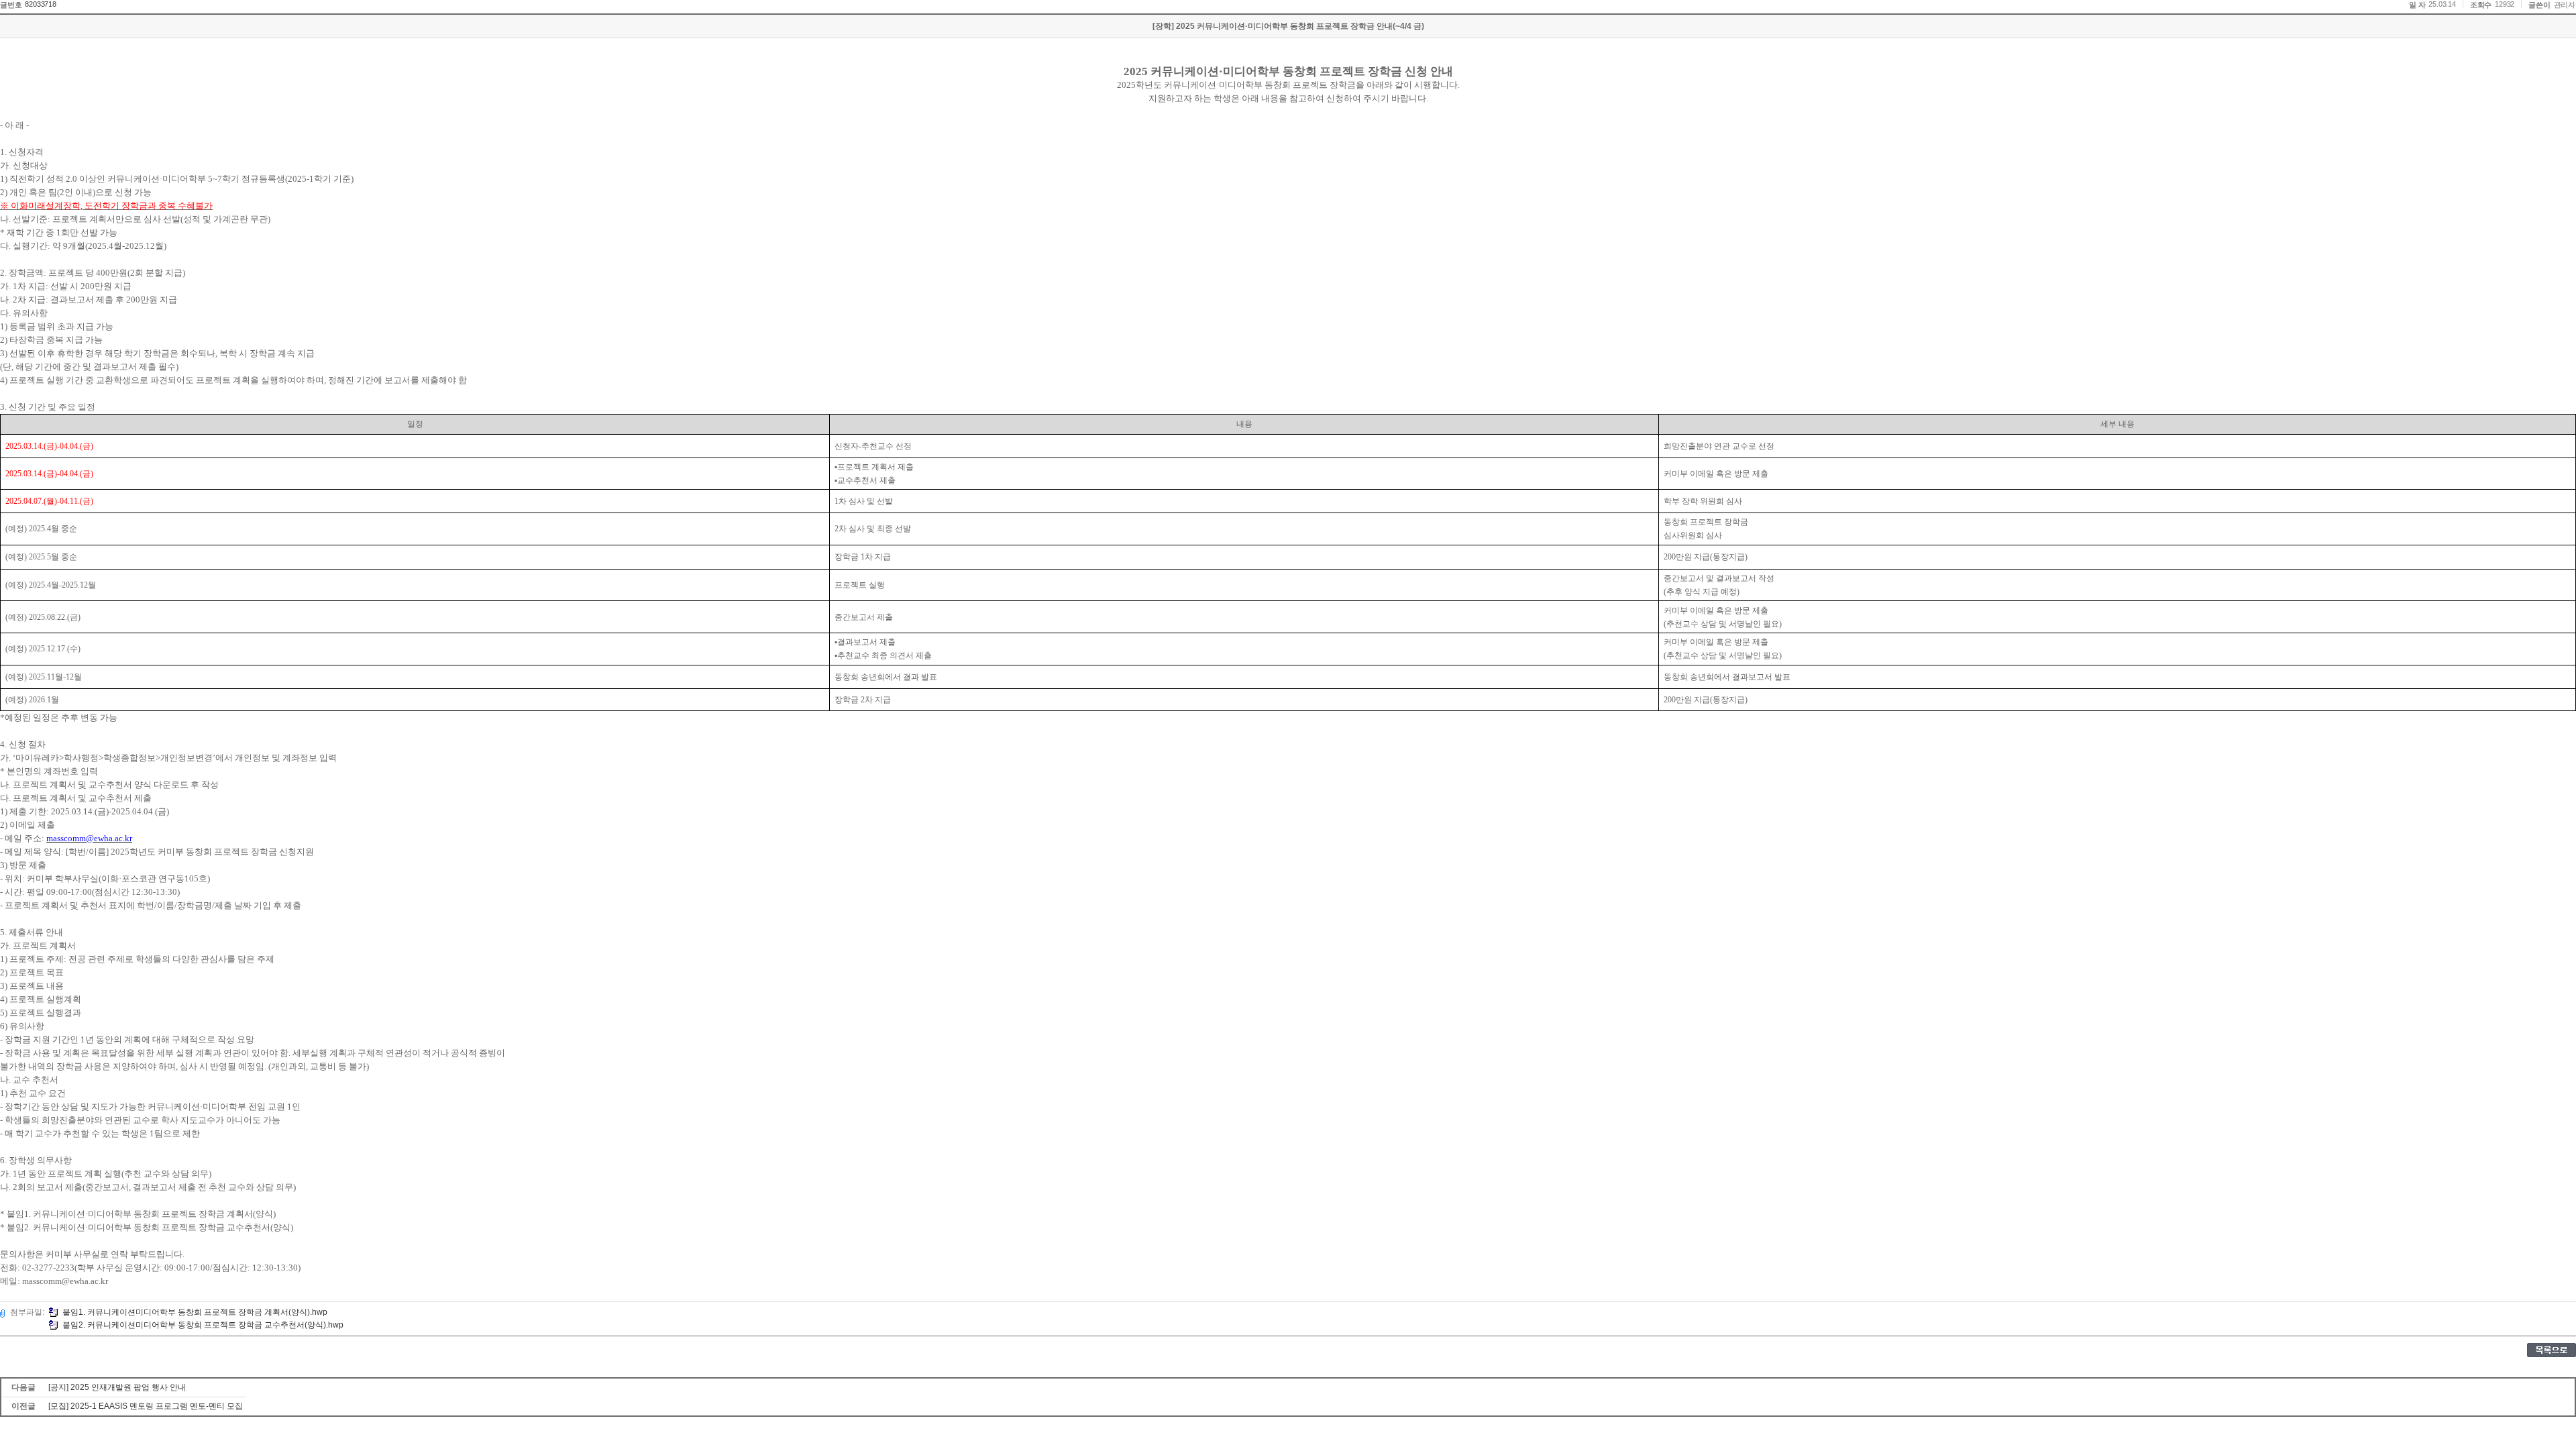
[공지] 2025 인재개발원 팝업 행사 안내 (117, 1387)
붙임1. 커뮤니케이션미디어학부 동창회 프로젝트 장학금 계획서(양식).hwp (195, 1312)
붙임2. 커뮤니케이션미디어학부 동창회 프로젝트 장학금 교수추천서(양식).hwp (203, 1325)
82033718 (40, 4)
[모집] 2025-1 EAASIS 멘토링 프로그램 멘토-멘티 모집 (146, 1406)
